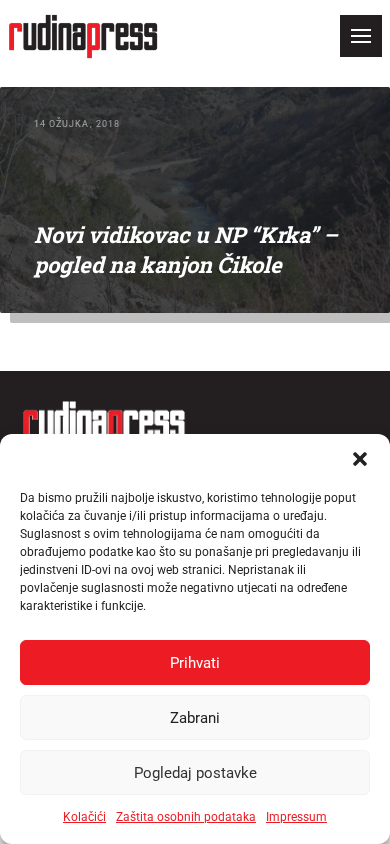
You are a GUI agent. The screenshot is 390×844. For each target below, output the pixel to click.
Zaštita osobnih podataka (186, 817)
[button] (360, 459)
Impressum (296, 817)
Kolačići (84, 817)
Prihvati (195, 663)
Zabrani (195, 718)
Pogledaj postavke (195, 773)
